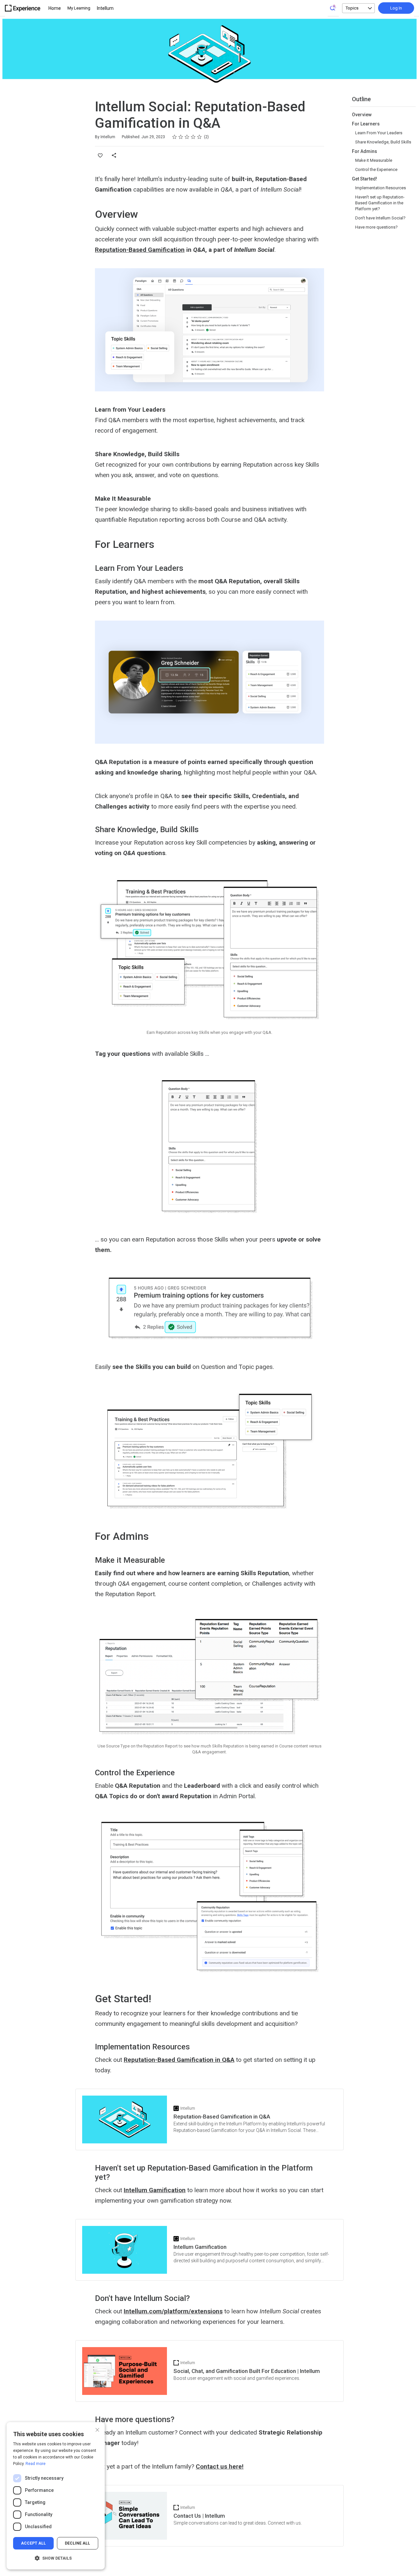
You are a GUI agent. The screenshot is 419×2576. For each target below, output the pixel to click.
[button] (56, 2558)
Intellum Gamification (155, 2190)
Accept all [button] (33, 2543)
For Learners (366, 124)
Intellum (105, 8)
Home (55, 8)
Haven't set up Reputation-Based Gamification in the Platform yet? (380, 203)
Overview (362, 115)
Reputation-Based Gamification (140, 250)
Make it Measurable (374, 160)
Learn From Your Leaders (379, 133)
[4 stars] (193, 137)
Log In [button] (396, 8)
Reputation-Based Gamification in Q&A (179, 2060)
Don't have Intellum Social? (380, 218)
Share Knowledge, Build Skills (383, 142)
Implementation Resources (381, 188)
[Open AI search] (333, 8)
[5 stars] (200, 137)
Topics (352, 8)
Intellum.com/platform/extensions (173, 2311)
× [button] (97, 2429)
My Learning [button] (79, 8)
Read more (36, 2464)
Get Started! (364, 179)
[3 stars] (187, 137)
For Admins (364, 151)
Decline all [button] (77, 2543)
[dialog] (56, 2496)
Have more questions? (376, 227)
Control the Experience (376, 169)
